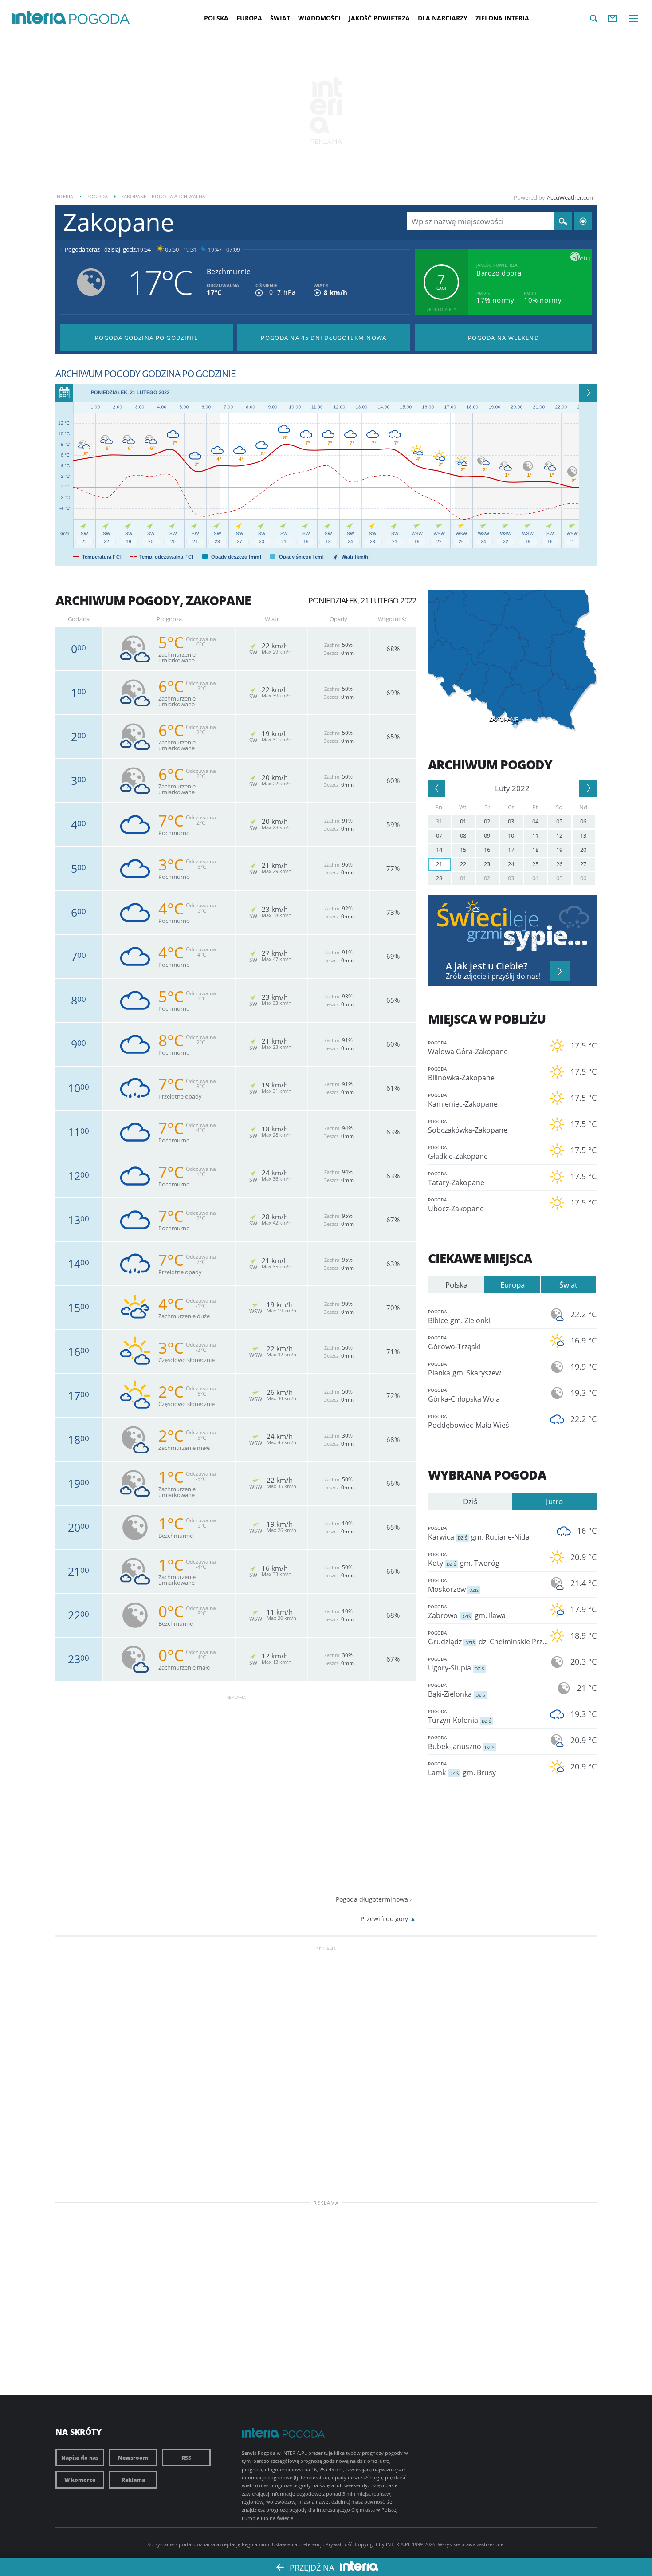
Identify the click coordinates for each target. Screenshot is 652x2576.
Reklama (133, 2480)
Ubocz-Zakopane (456, 1205)
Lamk (462, 1769)
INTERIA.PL (398, 2544)
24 (511, 864)
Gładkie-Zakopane (458, 1153)
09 (487, 835)
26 (559, 864)
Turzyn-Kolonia (460, 1717)
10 (511, 835)
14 (439, 850)
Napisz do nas (80, 2458)
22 (463, 864)
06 (583, 821)
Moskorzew (453, 1586)
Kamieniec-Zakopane (463, 1100)
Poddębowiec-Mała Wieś (469, 1422)
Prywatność (339, 2544)
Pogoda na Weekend (503, 338)
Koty (464, 1560)
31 (439, 821)
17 (511, 850)
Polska (216, 18)
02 (487, 821)
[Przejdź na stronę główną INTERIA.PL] (39, 18)
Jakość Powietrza (379, 18)
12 (559, 835)
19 (559, 850)
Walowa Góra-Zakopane (468, 1048)
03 (511, 821)
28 (439, 878)
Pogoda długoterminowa (372, 1899)
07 (439, 835)
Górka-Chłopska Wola (464, 1395)
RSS (186, 2458)
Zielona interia (502, 18)
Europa (249, 18)
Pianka (464, 1369)
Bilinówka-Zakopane (461, 1074)
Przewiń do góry (384, 1919)
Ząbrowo (467, 1612)
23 (487, 864)
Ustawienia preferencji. (298, 2544)
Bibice (459, 1317)
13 (583, 835)
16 (487, 850)
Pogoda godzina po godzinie (146, 338)
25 (535, 864)
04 (535, 821)
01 (463, 821)
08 (463, 835)
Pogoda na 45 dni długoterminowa (324, 338)
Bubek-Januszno (461, 1743)
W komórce (80, 2480)
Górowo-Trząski (454, 1343)
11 (535, 835)
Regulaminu (255, 2544)
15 (463, 850)
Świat (280, 18)
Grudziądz (486, 1638)
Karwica (479, 1533)
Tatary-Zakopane (456, 1179)
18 (535, 850)
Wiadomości (319, 18)
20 (583, 850)
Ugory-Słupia (456, 1664)
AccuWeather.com (571, 197)
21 (439, 864)
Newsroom (133, 2458)
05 (559, 821)
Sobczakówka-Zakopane (468, 1127)
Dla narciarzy (443, 18)
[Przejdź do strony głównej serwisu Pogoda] (100, 19)
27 (583, 864)
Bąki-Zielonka (456, 1690)
